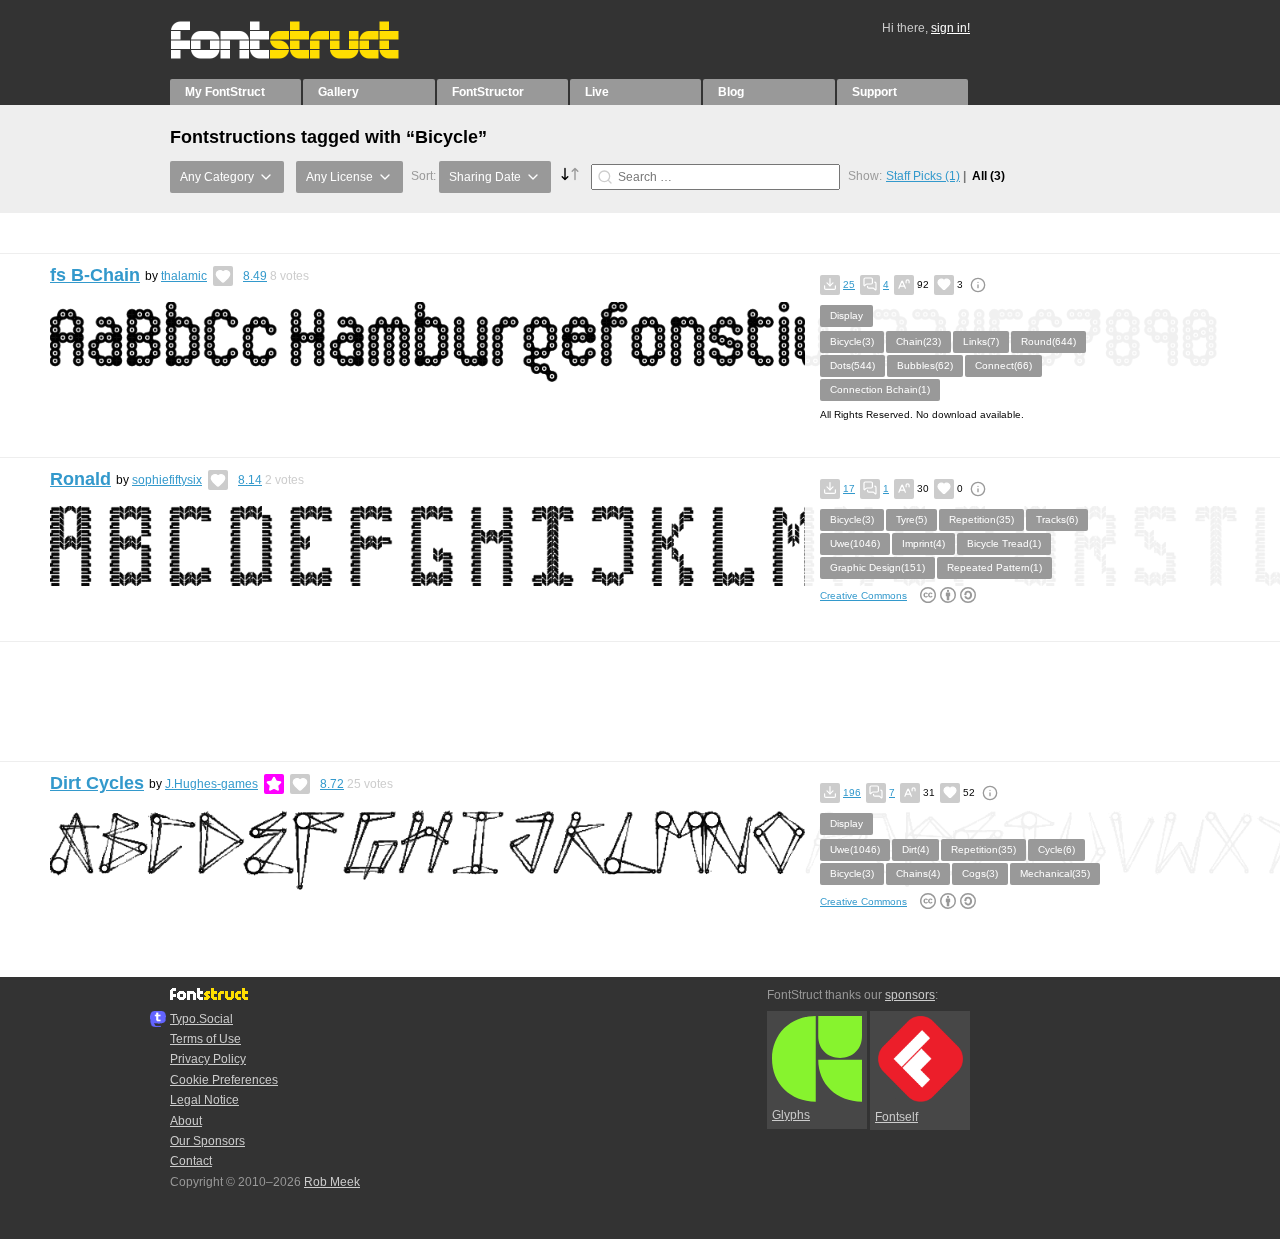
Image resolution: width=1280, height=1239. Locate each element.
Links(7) (981, 341)
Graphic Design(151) (877, 567)
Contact (191, 1161)
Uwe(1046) (855, 543)
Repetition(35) (981, 519)
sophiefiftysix (167, 480)
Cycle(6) (1056, 849)
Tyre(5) (911, 519)
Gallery (338, 92)
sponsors (910, 995)
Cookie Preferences (224, 1080)
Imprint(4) (923, 543)
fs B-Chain (95, 275)
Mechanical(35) (1055, 873)
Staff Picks (923, 176)
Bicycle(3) (852, 341)
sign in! (950, 28)
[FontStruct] (305, 55)
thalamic (184, 276)
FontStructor (488, 92)
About (186, 1121)
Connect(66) (1003, 365)
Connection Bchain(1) (880, 389)
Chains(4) (918, 873)
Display (846, 315)
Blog (731, 92)
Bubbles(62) (925, 365)
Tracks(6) (1057, 519)
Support (874, 92)
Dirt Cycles (97, 783)
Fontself (896, 1117)
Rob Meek (332, 1182)
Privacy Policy (208, 1059)
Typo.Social (201, 1019)
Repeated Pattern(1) (994, 567)
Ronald (80, 479)
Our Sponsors (207, 1141)
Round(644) (1048, 341)
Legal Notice (204, 1100)
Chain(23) (918, 341)
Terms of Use (205, 1039)
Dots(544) (852, 365)
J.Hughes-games (211, 784)
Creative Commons (863, 595)
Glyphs (791, 1115)
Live (597, 92)
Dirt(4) (915, 849)
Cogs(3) (980, 873)
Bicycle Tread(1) (1004, 543)
